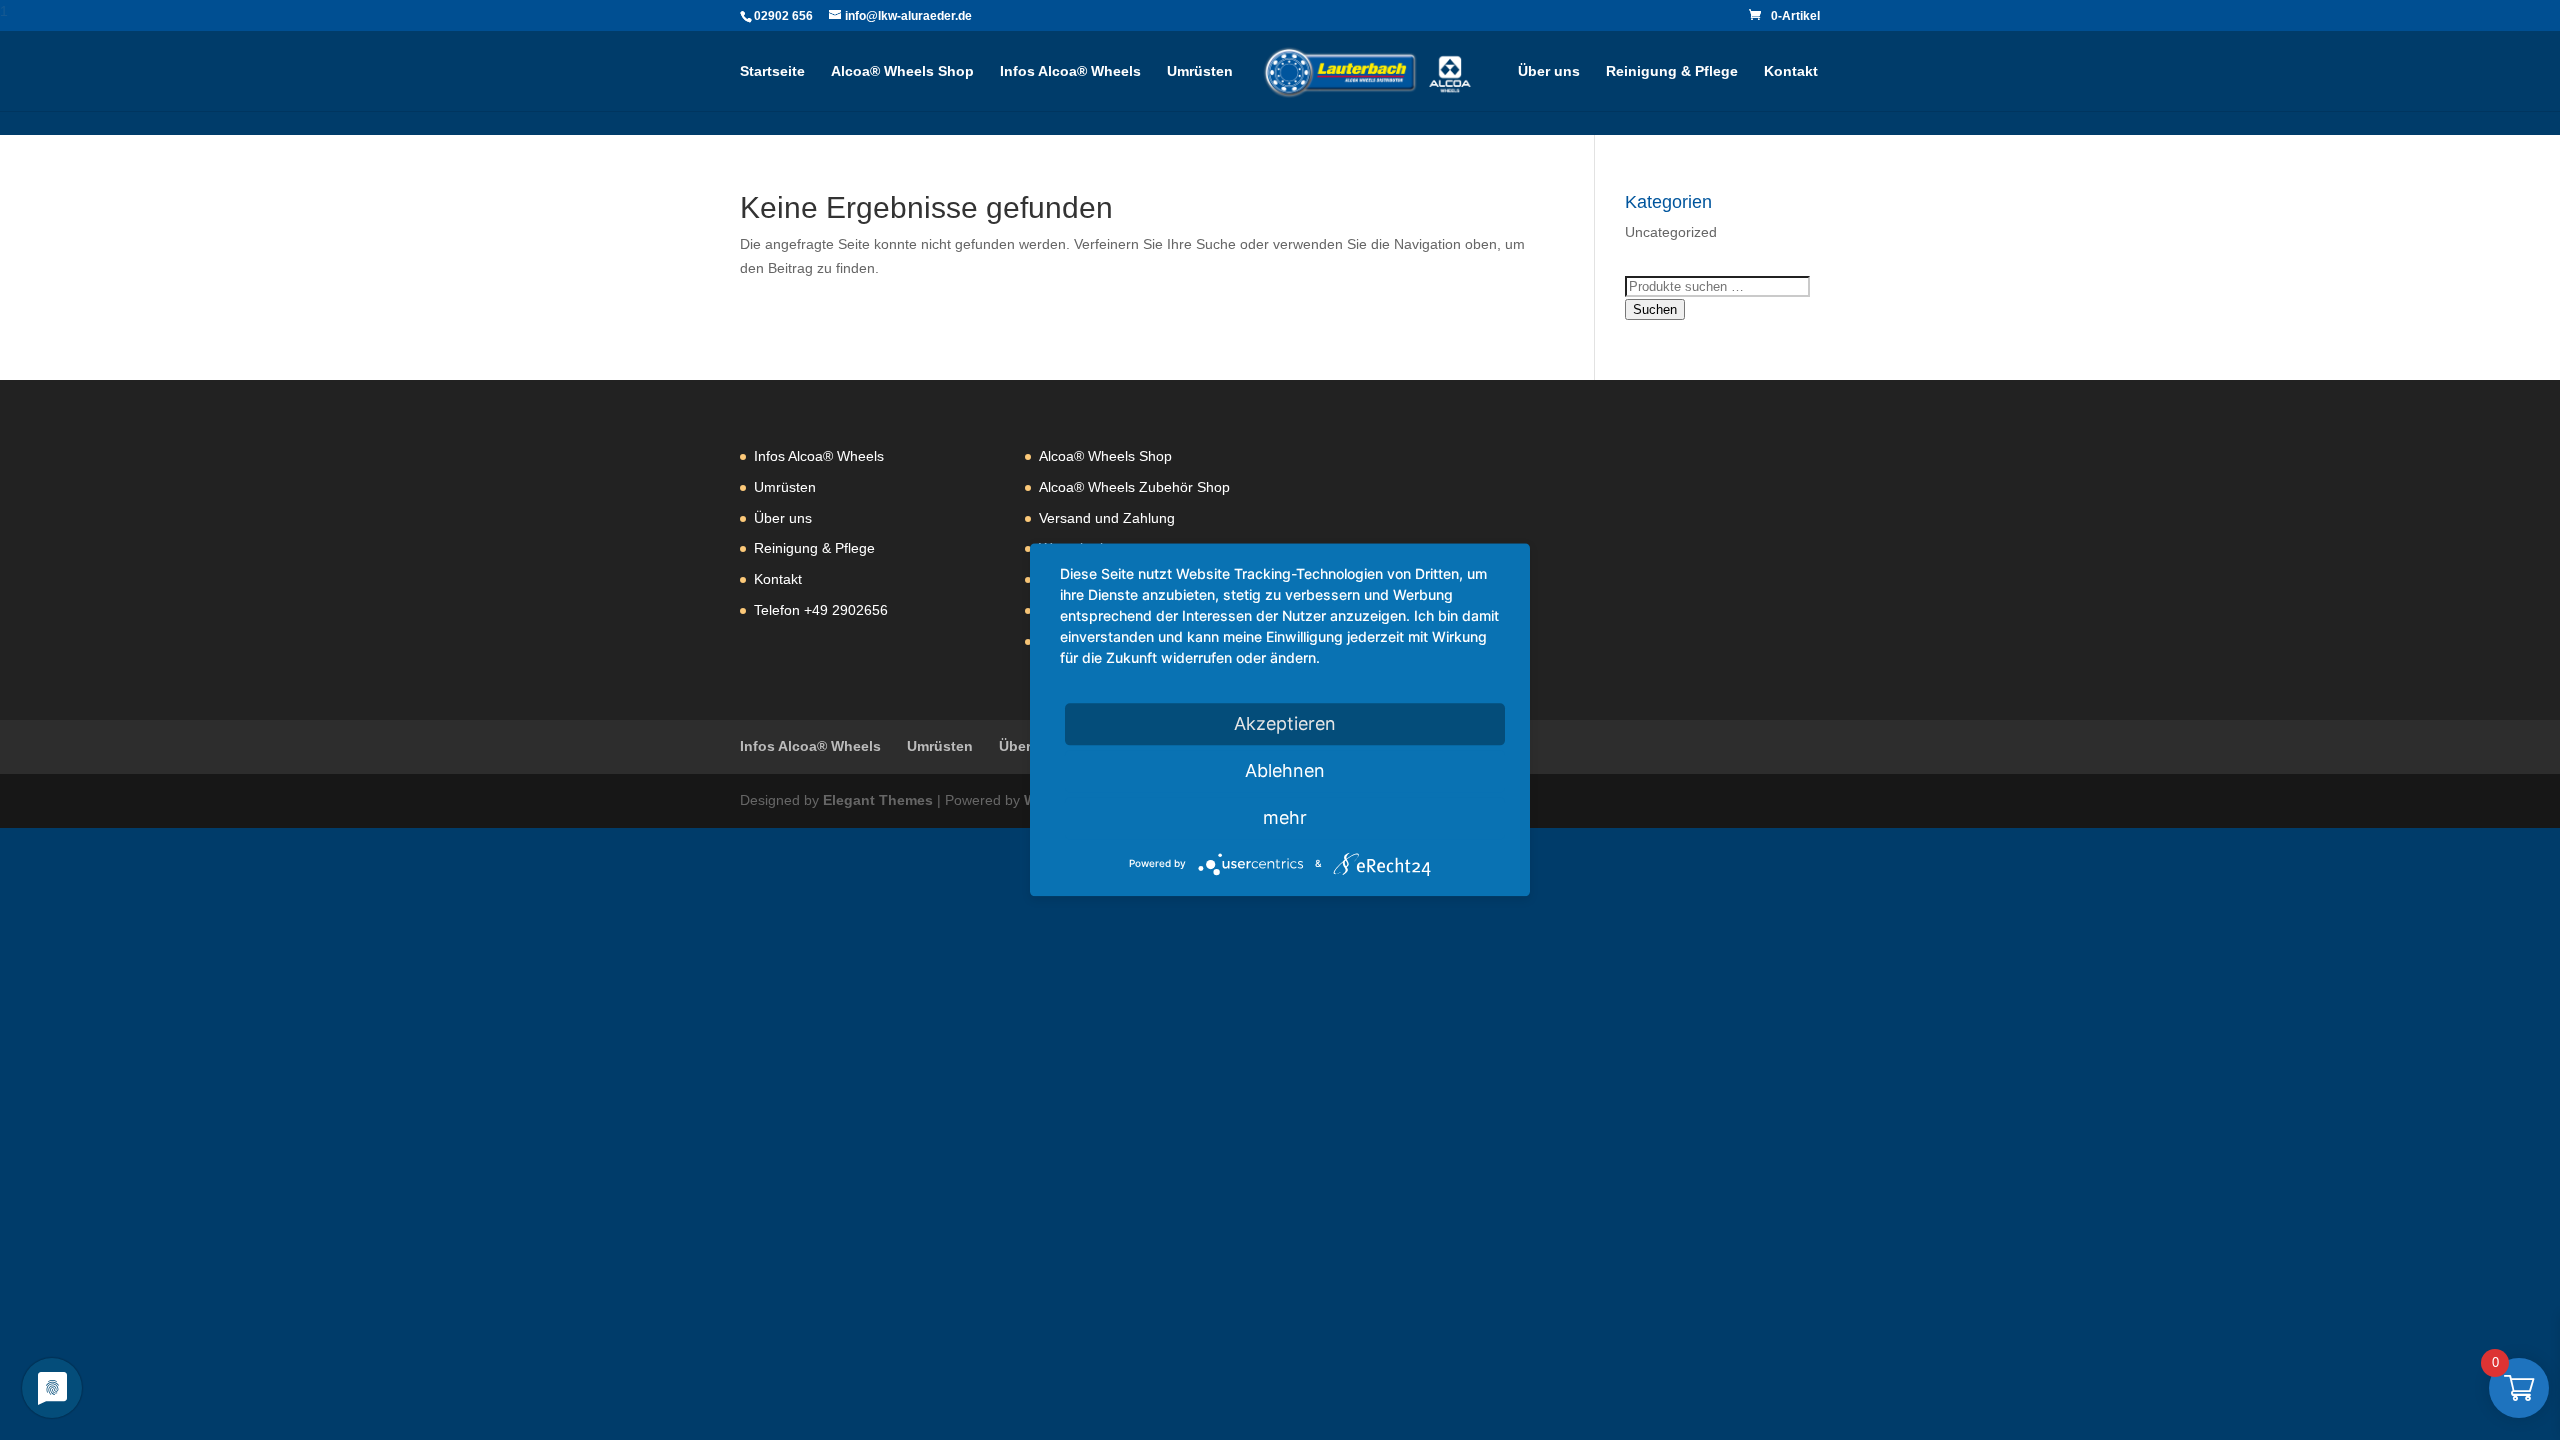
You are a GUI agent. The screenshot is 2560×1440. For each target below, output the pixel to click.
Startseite (772, 71)
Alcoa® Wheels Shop (902, 71)
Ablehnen (1285, 770)
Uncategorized (1671, 232)
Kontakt (1791, 71)
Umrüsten (1200, 71)
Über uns (1549, 71)
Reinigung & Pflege (1672, 71)
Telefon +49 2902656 (821, 610)
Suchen (1655, 309)
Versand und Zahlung (1107, 518)
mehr (1285, 817)
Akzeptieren (1285, 723)
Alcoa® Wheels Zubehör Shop (1134, 487)
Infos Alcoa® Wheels (1070, 71)
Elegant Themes (878, 800)
